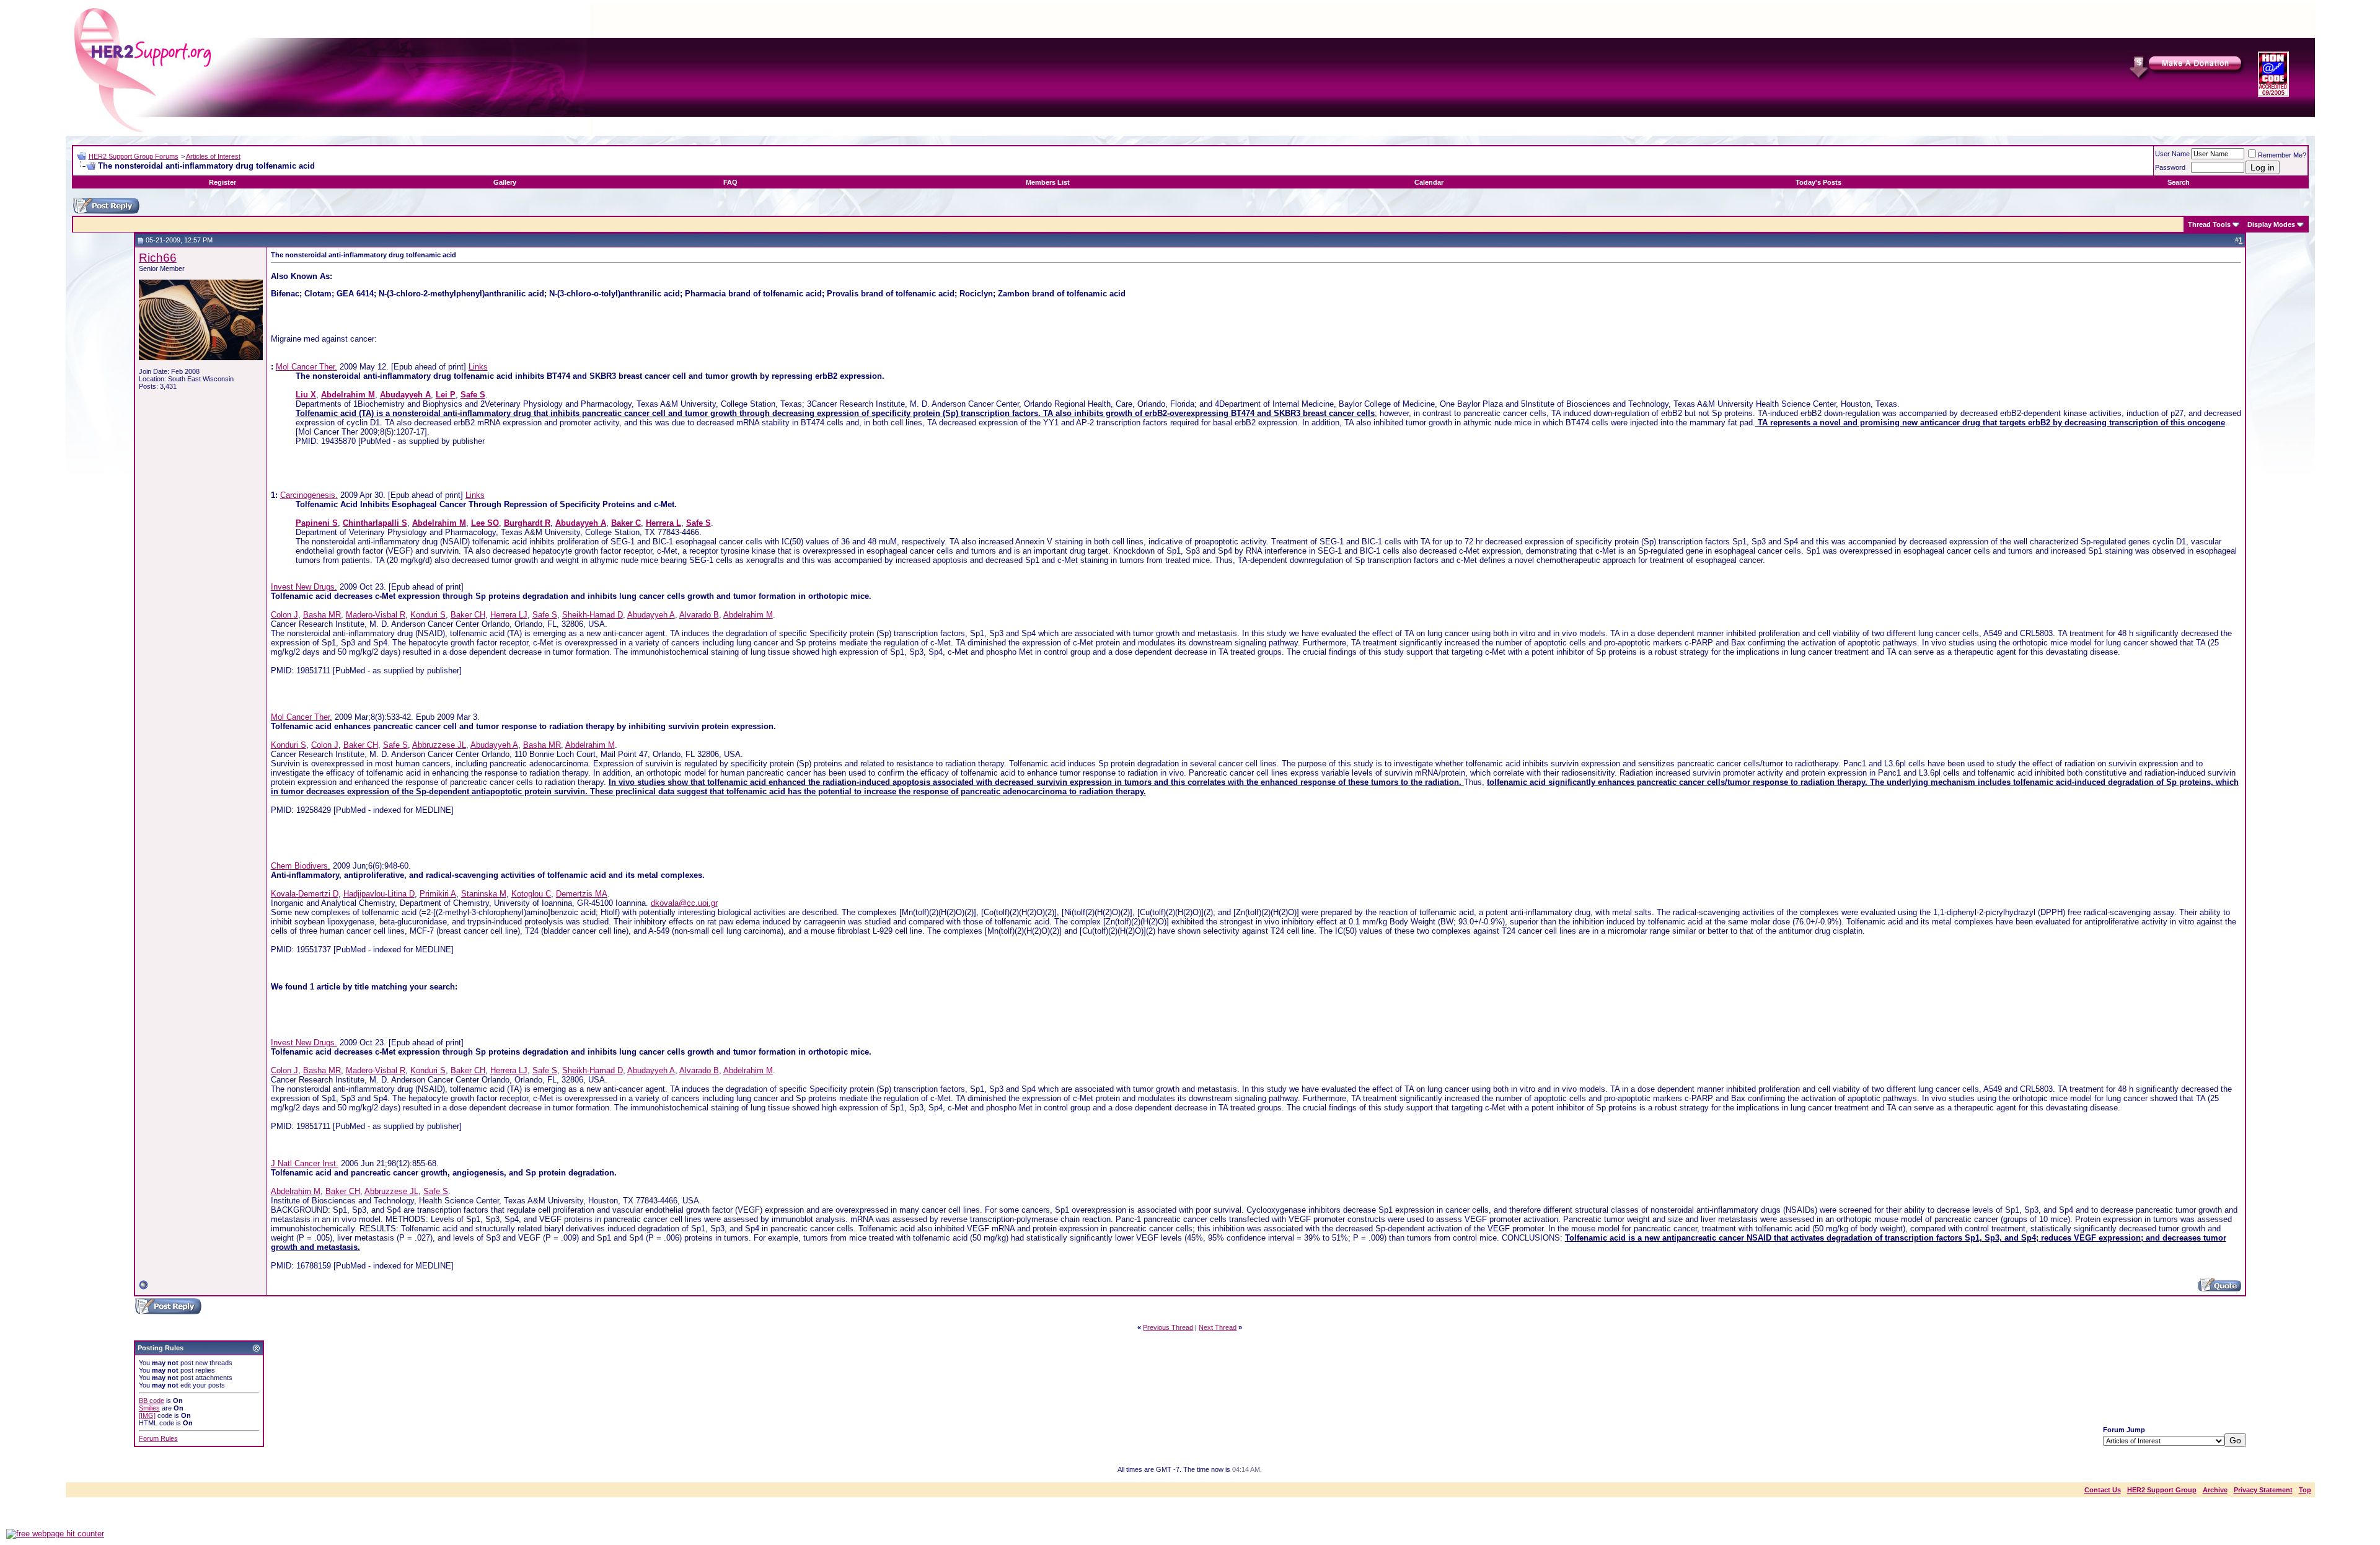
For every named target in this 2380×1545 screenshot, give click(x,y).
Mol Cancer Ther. (306, 367)
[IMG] (147, 1415)
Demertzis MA (582, 894)
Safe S (545, 615)
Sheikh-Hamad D (593, 615)
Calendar (1429, 182)
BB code (152, 1401)
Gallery (505, 182)
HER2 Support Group (2162, 1490)
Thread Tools (2209, 224)
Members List (1048, 182)
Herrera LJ (509, 615)
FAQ (730, 182)
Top (2305, 1490)
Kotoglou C (531, 894)
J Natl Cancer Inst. (305, 1163)
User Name (2172, 154)
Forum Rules (158, 1438)
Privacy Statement (2263, 1490)
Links (478, 367)
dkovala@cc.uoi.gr (684, 903)
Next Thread (1218, 1327)
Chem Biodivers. (301, 866)
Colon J (284, 615)
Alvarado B (699, 615)
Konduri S (428, 615)
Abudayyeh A (651, 615)
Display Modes (2271, 224)
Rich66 (158, 258)
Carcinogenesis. (309, 495)
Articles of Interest (213, 156)
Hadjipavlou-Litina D (379, 894)
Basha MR (322, 615)
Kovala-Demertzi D (305, 894)
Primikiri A (438, 894)
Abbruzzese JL (439, 745)
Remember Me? (2282, 155)
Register (223, 182)
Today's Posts (1818, 182)
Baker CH (468, 615)
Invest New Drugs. (304, 587)
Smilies (149, 1408)
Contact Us (2103, 1490)
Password (2170, 167)
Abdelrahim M (748, 615)
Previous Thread (1168, 1327)
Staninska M (484, 894)
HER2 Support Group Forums (134, 156)
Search (2179, 182)
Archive (2215, 1490)
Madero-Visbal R (376, 615)
